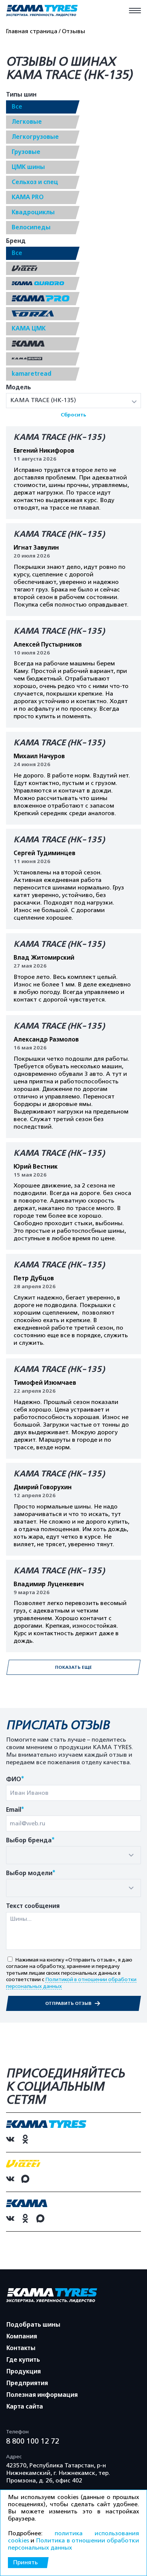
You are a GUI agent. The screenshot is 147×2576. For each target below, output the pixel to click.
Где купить (23, 2360)
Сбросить (73, 415)
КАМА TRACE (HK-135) (59, 437)
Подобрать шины (33, 2325)
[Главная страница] (42, 11)
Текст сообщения (33, 1906)
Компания (22, 2336)
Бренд (16, 241)
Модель (18, 388)
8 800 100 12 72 (33, 2441)
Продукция (24, 2372)
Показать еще (73, 1667)
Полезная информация (42, 2395)
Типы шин (21, 95)
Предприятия (27, 2383)
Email (15, 1810)
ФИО (15, 1780)
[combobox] (73, 1855)
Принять (25, 2562)
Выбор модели (31, 1873)
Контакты (21, 2348)
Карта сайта (25, 2407)
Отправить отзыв (69, 2003)
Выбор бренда (30, 1841)
